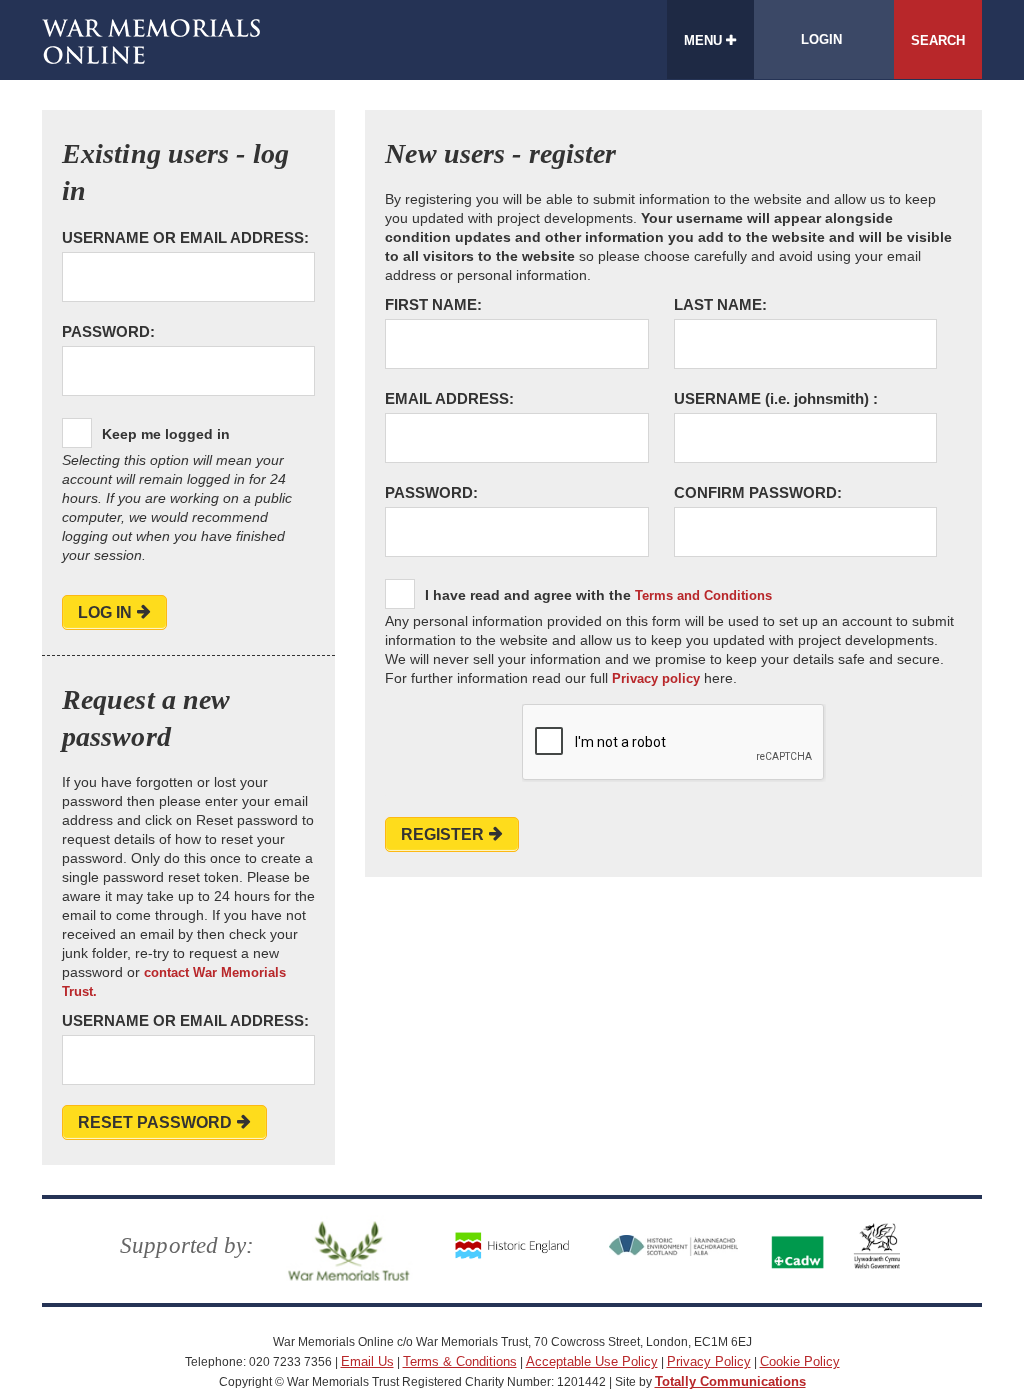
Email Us (367, 1361)
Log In (105, 612)
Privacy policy (656, 678)
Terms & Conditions (460, 1361)
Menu (705, 40)
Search (938, 40)
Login (821, 39)
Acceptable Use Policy (592, 1361)
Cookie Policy (800, 1361)
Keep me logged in (166, 434)
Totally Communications (730, 1381)
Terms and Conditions (703, 595)
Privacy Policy (709, 1361)
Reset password (155, 1122)
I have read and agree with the (598, 595)
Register (442, 834)
